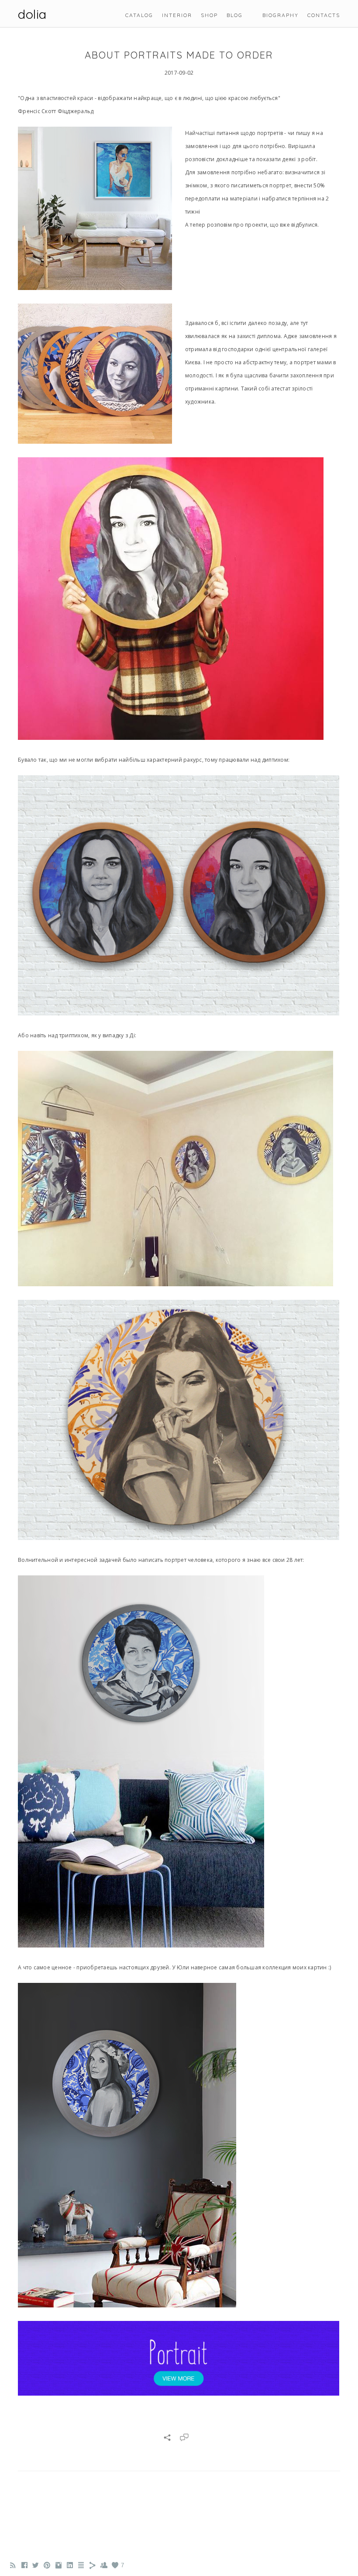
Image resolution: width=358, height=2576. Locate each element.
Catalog (139, 15)
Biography (281, 15)
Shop (209, 15)
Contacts (324, 15)
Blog (235, 15)
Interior (177, 15)
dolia (32, 14)
